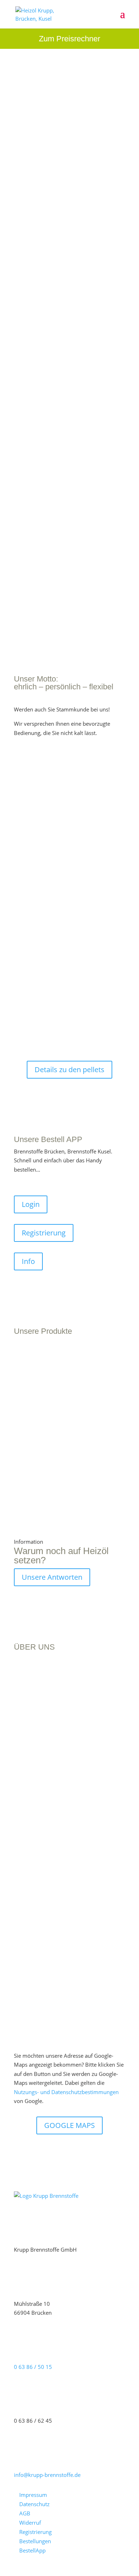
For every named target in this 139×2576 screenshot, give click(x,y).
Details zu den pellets (69, 1070)
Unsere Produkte (43, 378)
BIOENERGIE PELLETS (45, 1434)
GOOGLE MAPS (69, 2125)
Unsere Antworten (52, 1577)
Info (28, 1261)
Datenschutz (34, 2504)
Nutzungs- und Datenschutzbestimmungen (66, 2092)
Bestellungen (35, 2541)
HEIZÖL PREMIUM (38, 1389)
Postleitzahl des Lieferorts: (50, 776)
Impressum (33, 2495)
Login (31, 1204)
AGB (25, 2513)
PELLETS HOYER (38, 1428)
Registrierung (44, 1233)
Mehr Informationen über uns (69, 1979)
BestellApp (32, 2550)
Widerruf (30, 2523)
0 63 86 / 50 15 (33, 2367)
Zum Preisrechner (69, 39)
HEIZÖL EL (28, 1383)
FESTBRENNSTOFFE (43, 1474)
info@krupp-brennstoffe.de (47, 2475)
